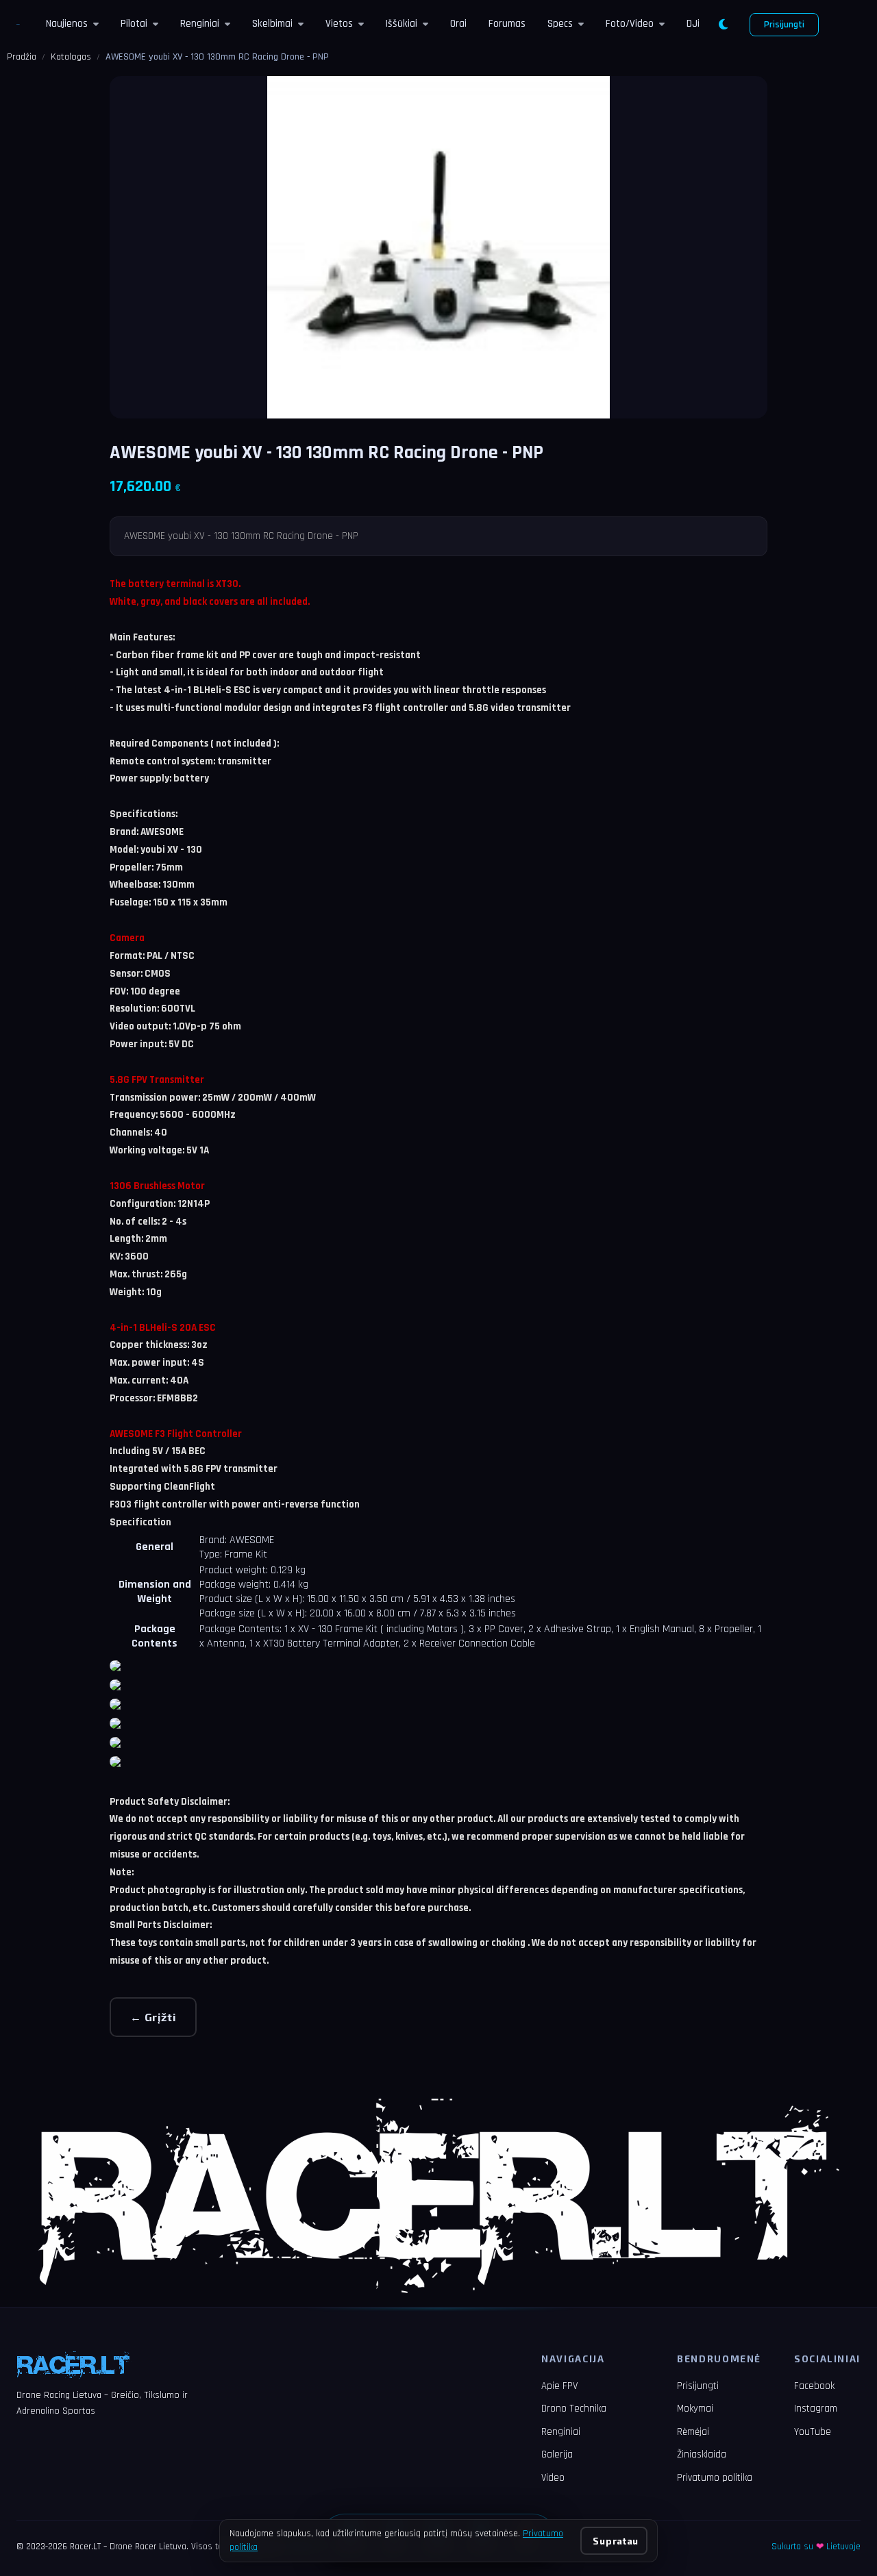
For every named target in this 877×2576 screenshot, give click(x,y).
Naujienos (67, 24)
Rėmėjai (693, 2432)
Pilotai (134, 24)
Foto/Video (630, 24)
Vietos (339, 24)
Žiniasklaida (702, 2454)
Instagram (816, 2409)
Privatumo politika (715, 2478)
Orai (458, 24)
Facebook (814, 2386)
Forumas (507, 24)
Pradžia (22, 57)
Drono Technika (574, 2409)
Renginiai (200, 24)
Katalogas (71, 57)
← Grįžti (153, 2017)
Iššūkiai (402, 24)
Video (553, 2478)
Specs (560, 24)
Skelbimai (272, 24)
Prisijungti (784, 25)
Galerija (557, 2454)
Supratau (615, 2541)
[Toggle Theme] (723, 25)
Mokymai (695, 2409)
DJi (693, 24)
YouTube (813, 2432)
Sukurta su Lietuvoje (816, 2547)
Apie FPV (559, 2386)
